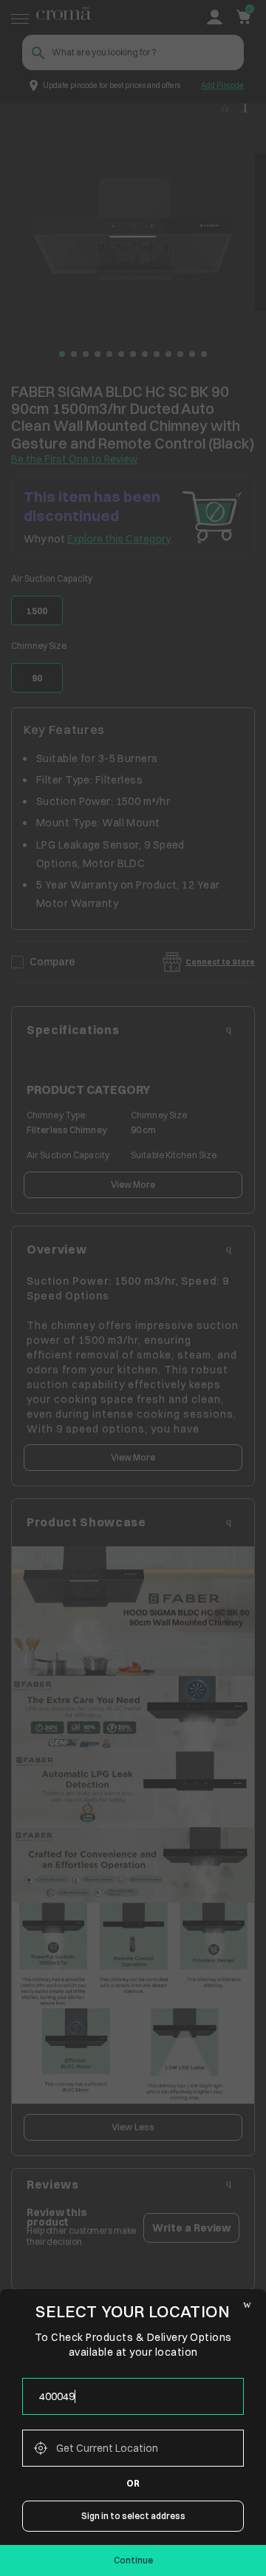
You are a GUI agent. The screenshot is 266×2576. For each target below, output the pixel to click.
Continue (133, 2560)
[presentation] (133, 2396)
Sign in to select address (133, 2516)
